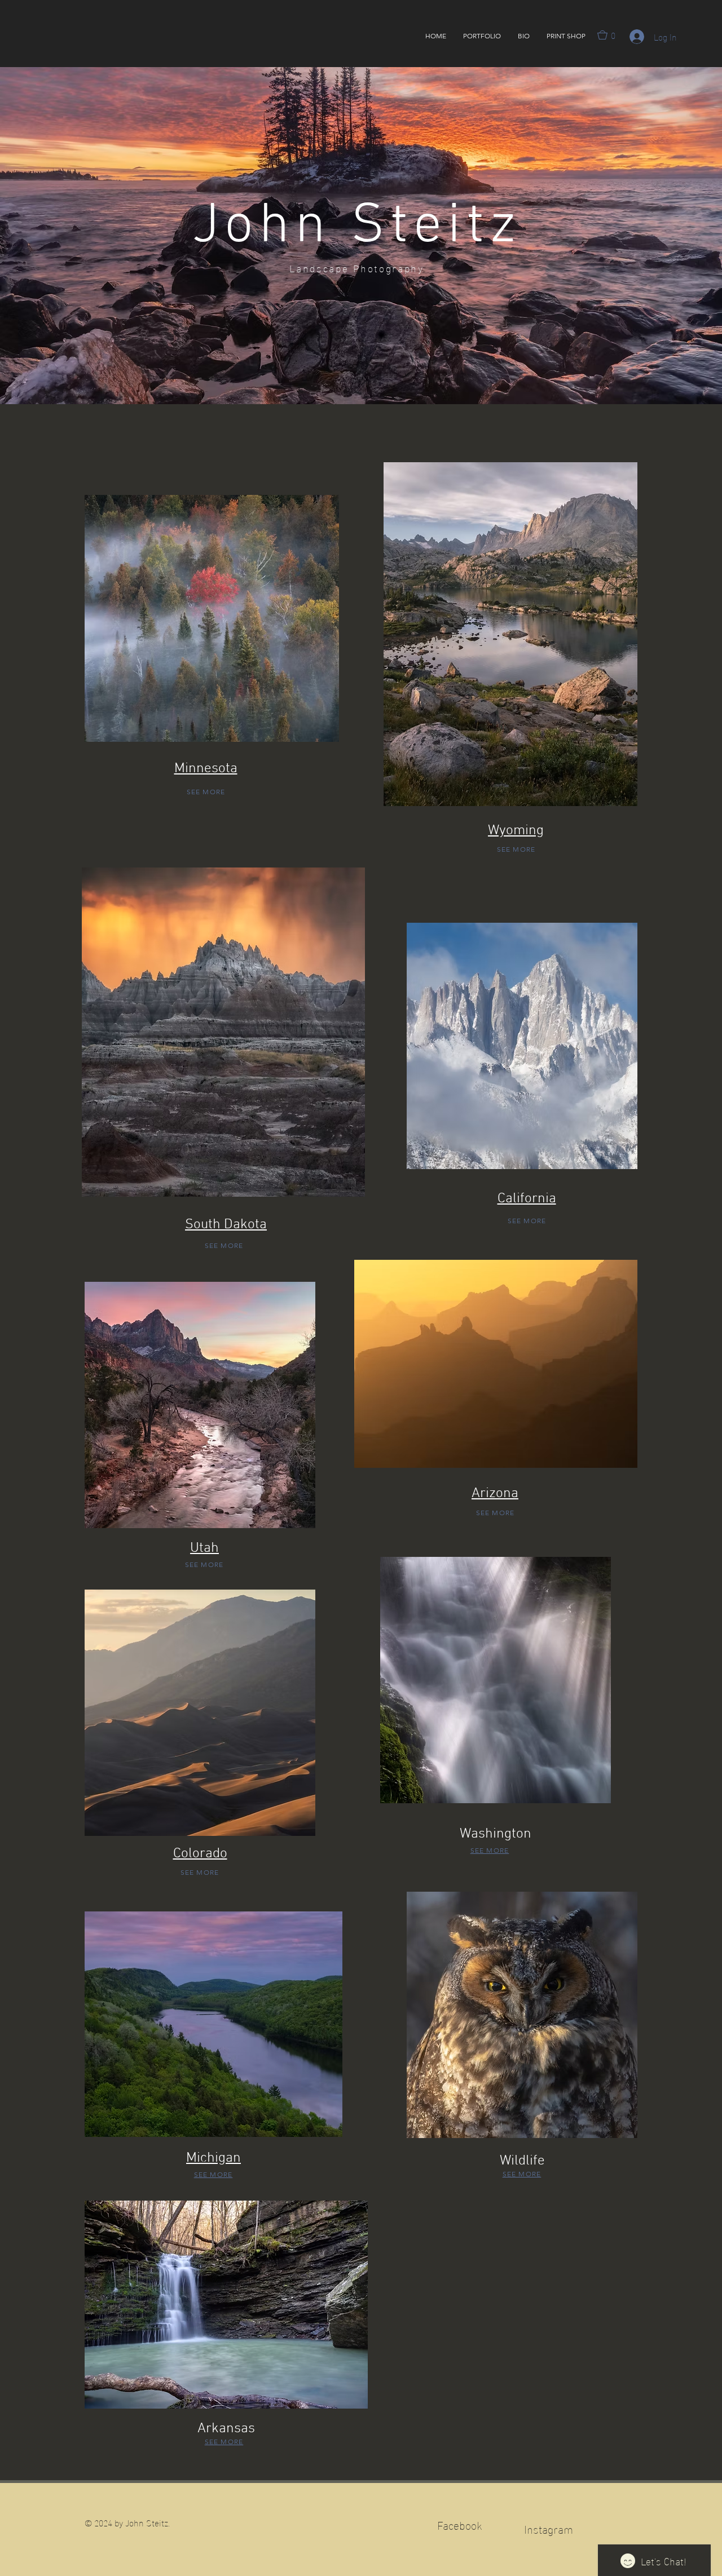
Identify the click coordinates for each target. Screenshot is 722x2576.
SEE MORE (206, 792)
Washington (496, 1834)
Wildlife (522, 2161)
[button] (482, 36)
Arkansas (226, 2429)
